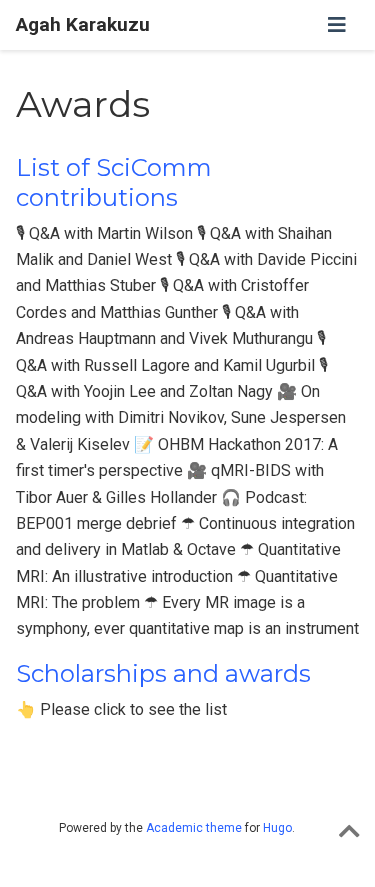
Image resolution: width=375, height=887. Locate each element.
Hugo (277, 828)
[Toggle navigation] (337, 25)
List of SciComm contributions (114, 182)
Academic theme (194, 828)
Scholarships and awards (163, 673)
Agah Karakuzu (83, 24)
